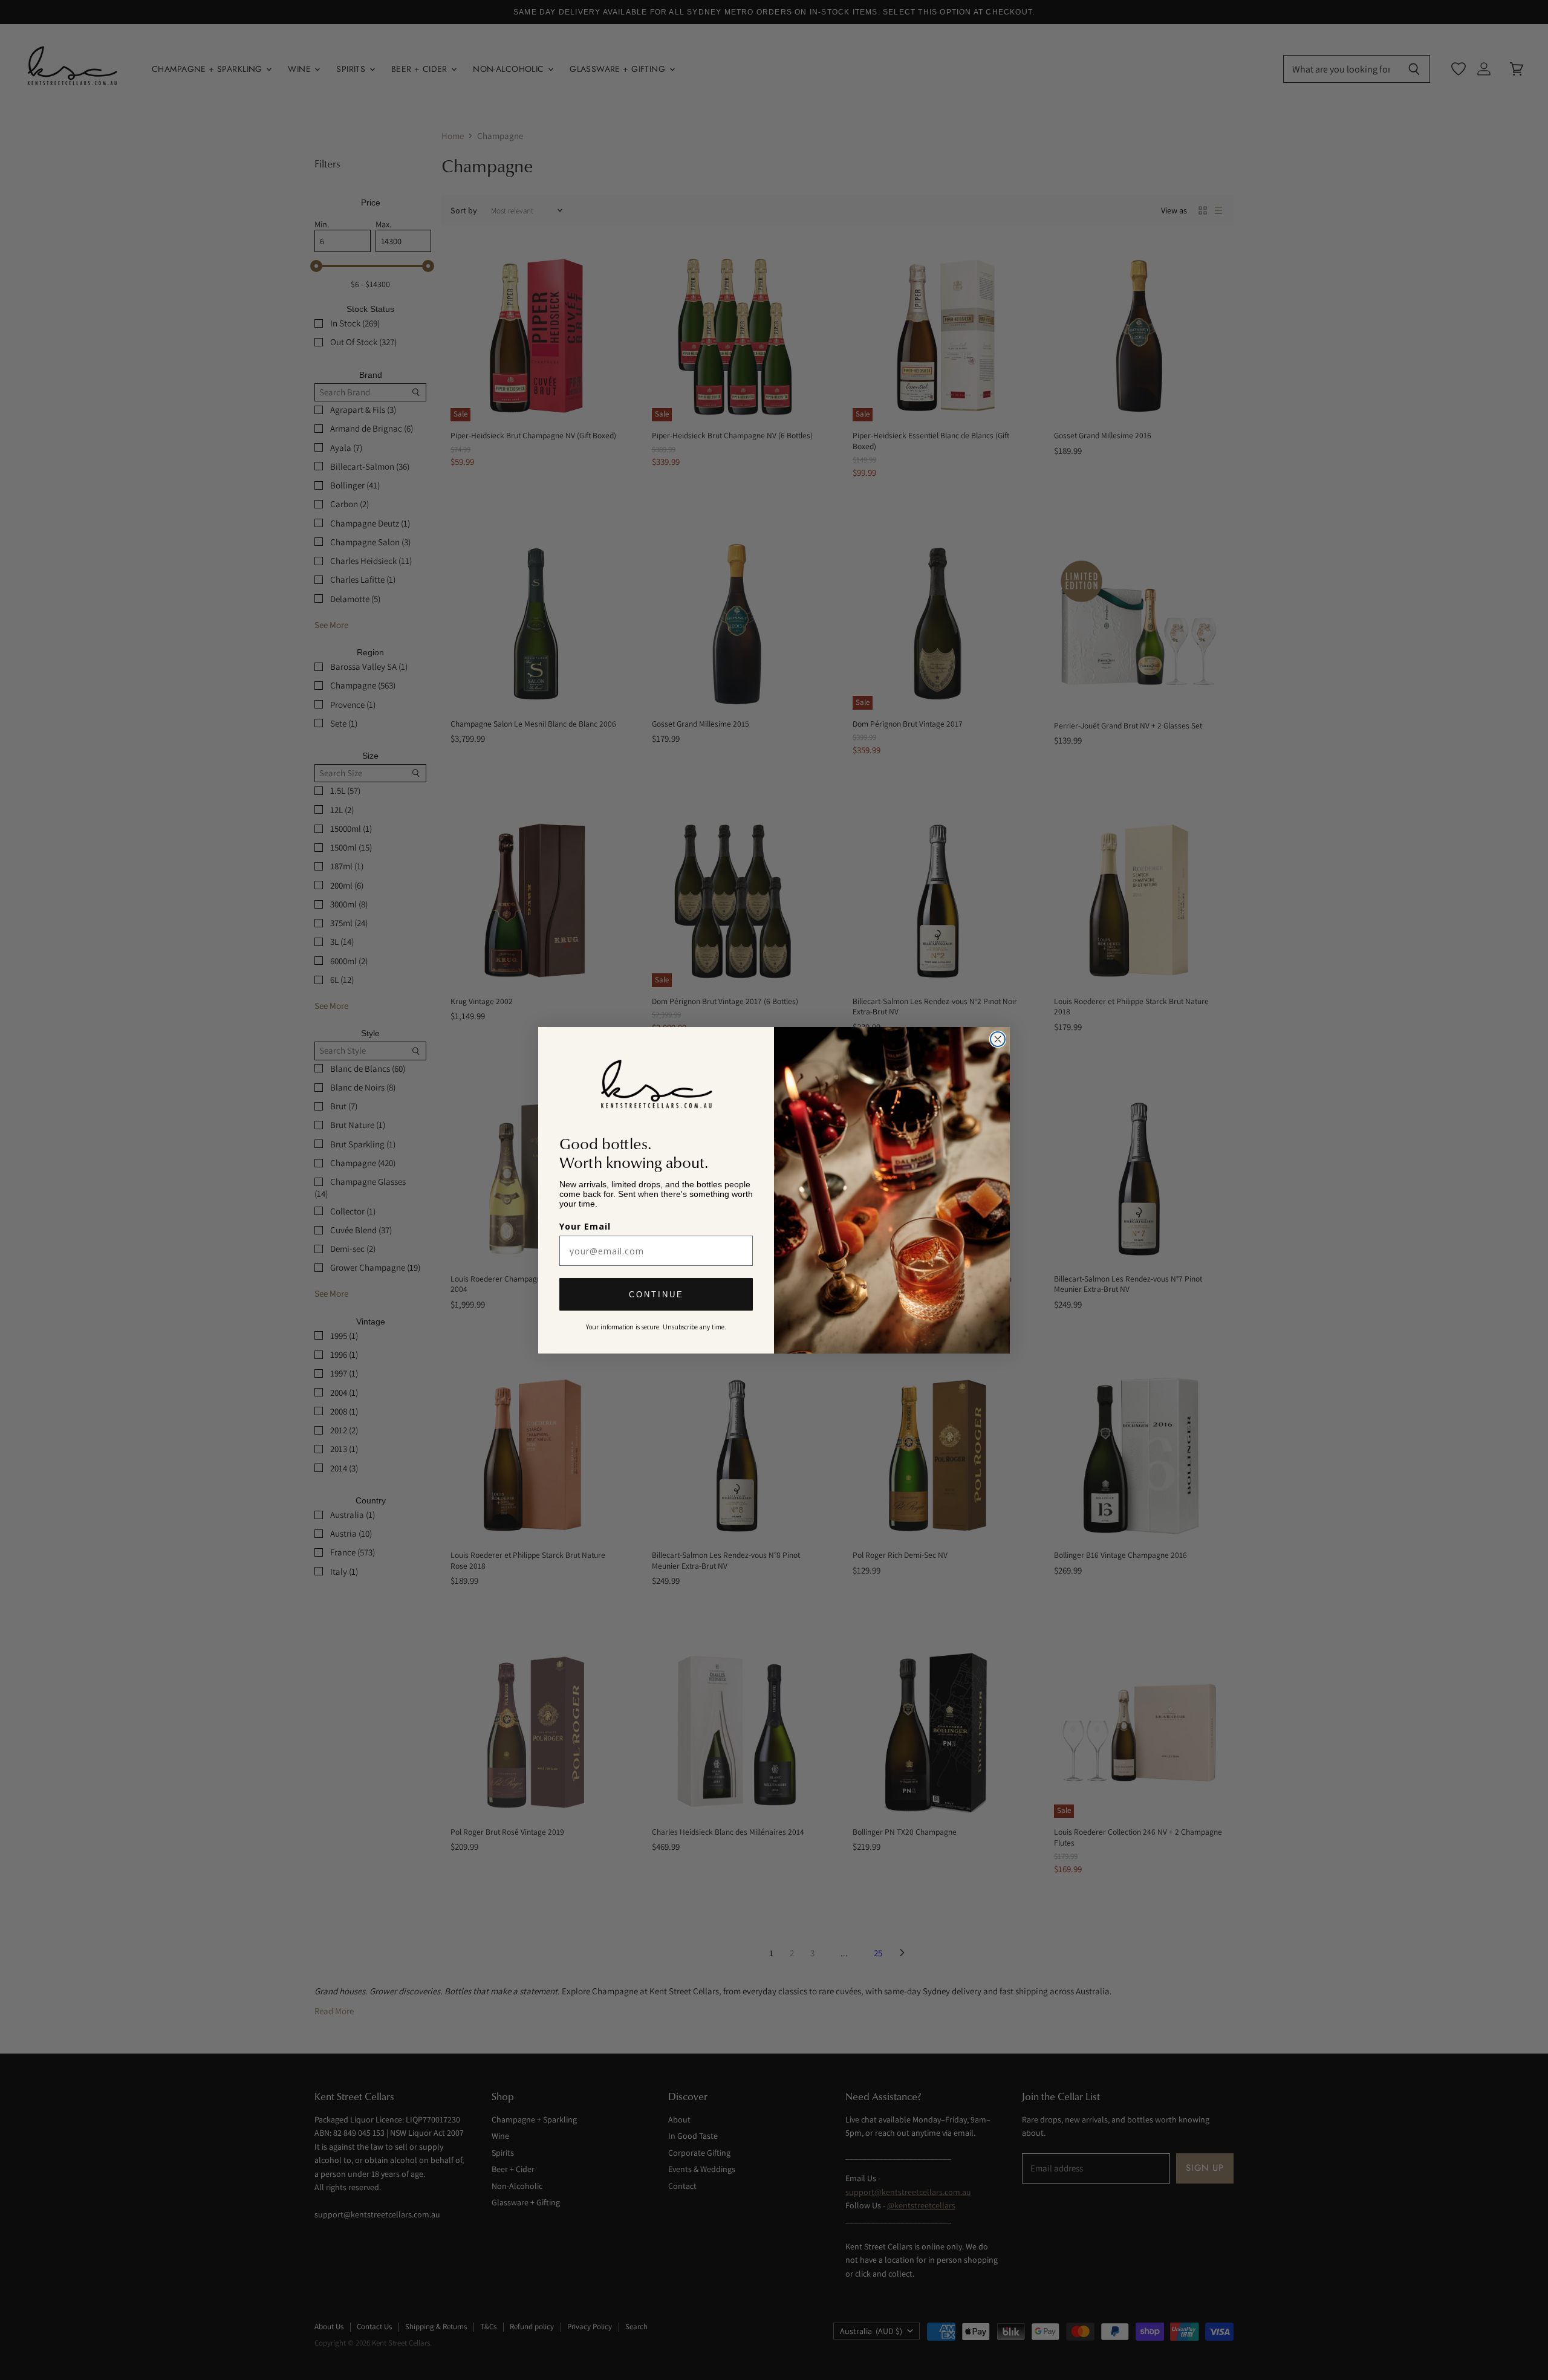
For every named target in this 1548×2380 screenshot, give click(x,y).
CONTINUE (656, 1294)
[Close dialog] (998, 1039)
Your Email (585, 1226)
